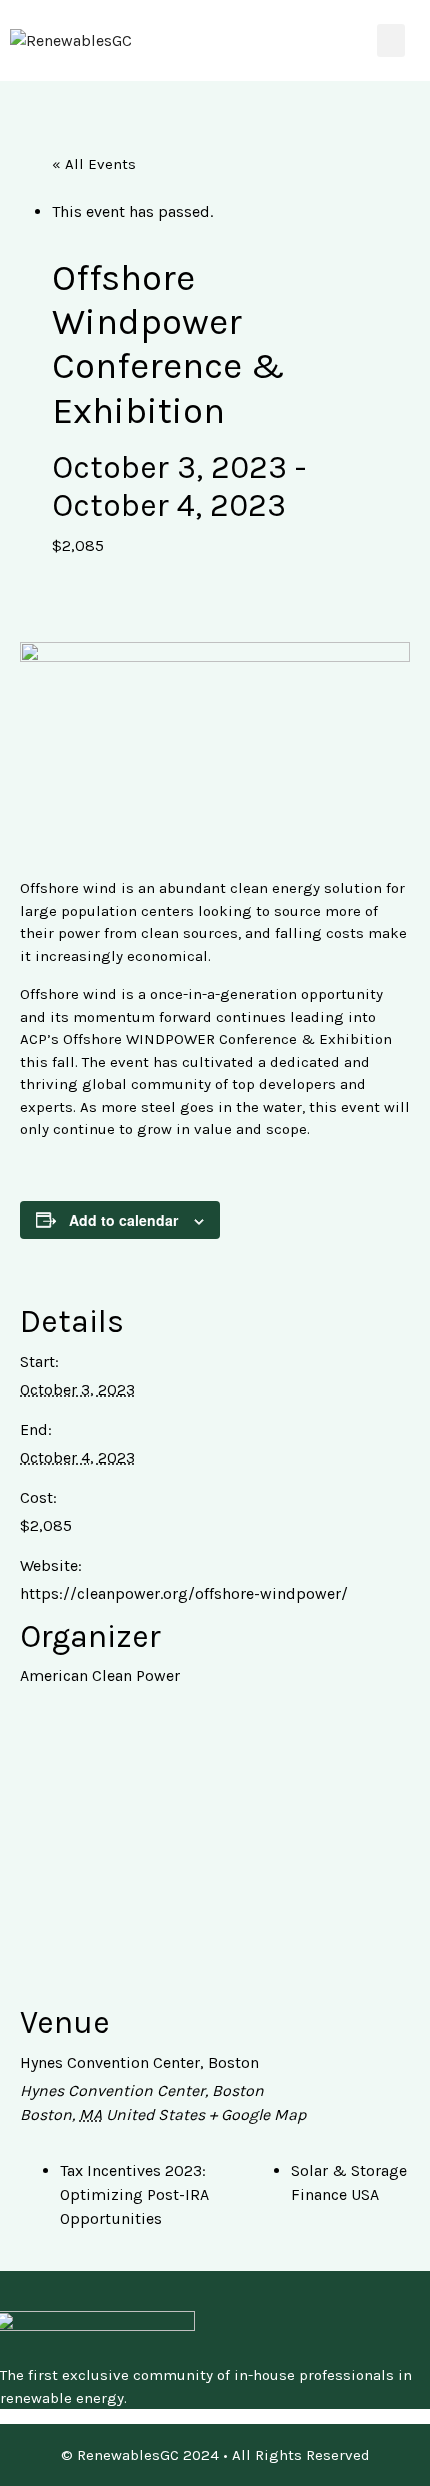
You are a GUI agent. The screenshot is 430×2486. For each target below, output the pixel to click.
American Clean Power (100, 1675)
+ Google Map (257, 2114)
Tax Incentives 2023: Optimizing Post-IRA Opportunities (134, 2194)
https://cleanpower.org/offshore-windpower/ (184, 1593)
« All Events (94, 164)
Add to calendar (123, 1220)
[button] (391, 40)
